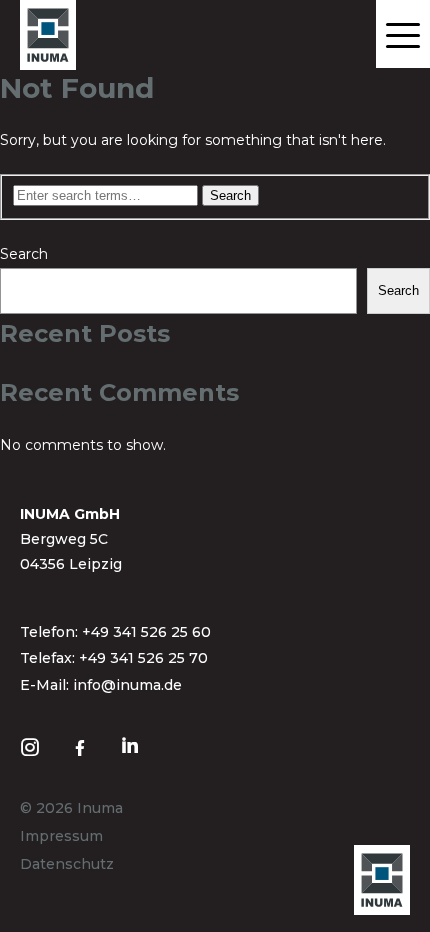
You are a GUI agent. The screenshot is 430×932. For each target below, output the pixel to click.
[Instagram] (35, 745)
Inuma (100, 808)
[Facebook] (85, 745)
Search (24, 254)
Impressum (61, 836)
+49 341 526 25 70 (143, 658)
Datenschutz (67, 864)
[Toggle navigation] (403, 34)
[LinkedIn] (135, 744)
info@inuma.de (127, 685)
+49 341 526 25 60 (146, 632)
